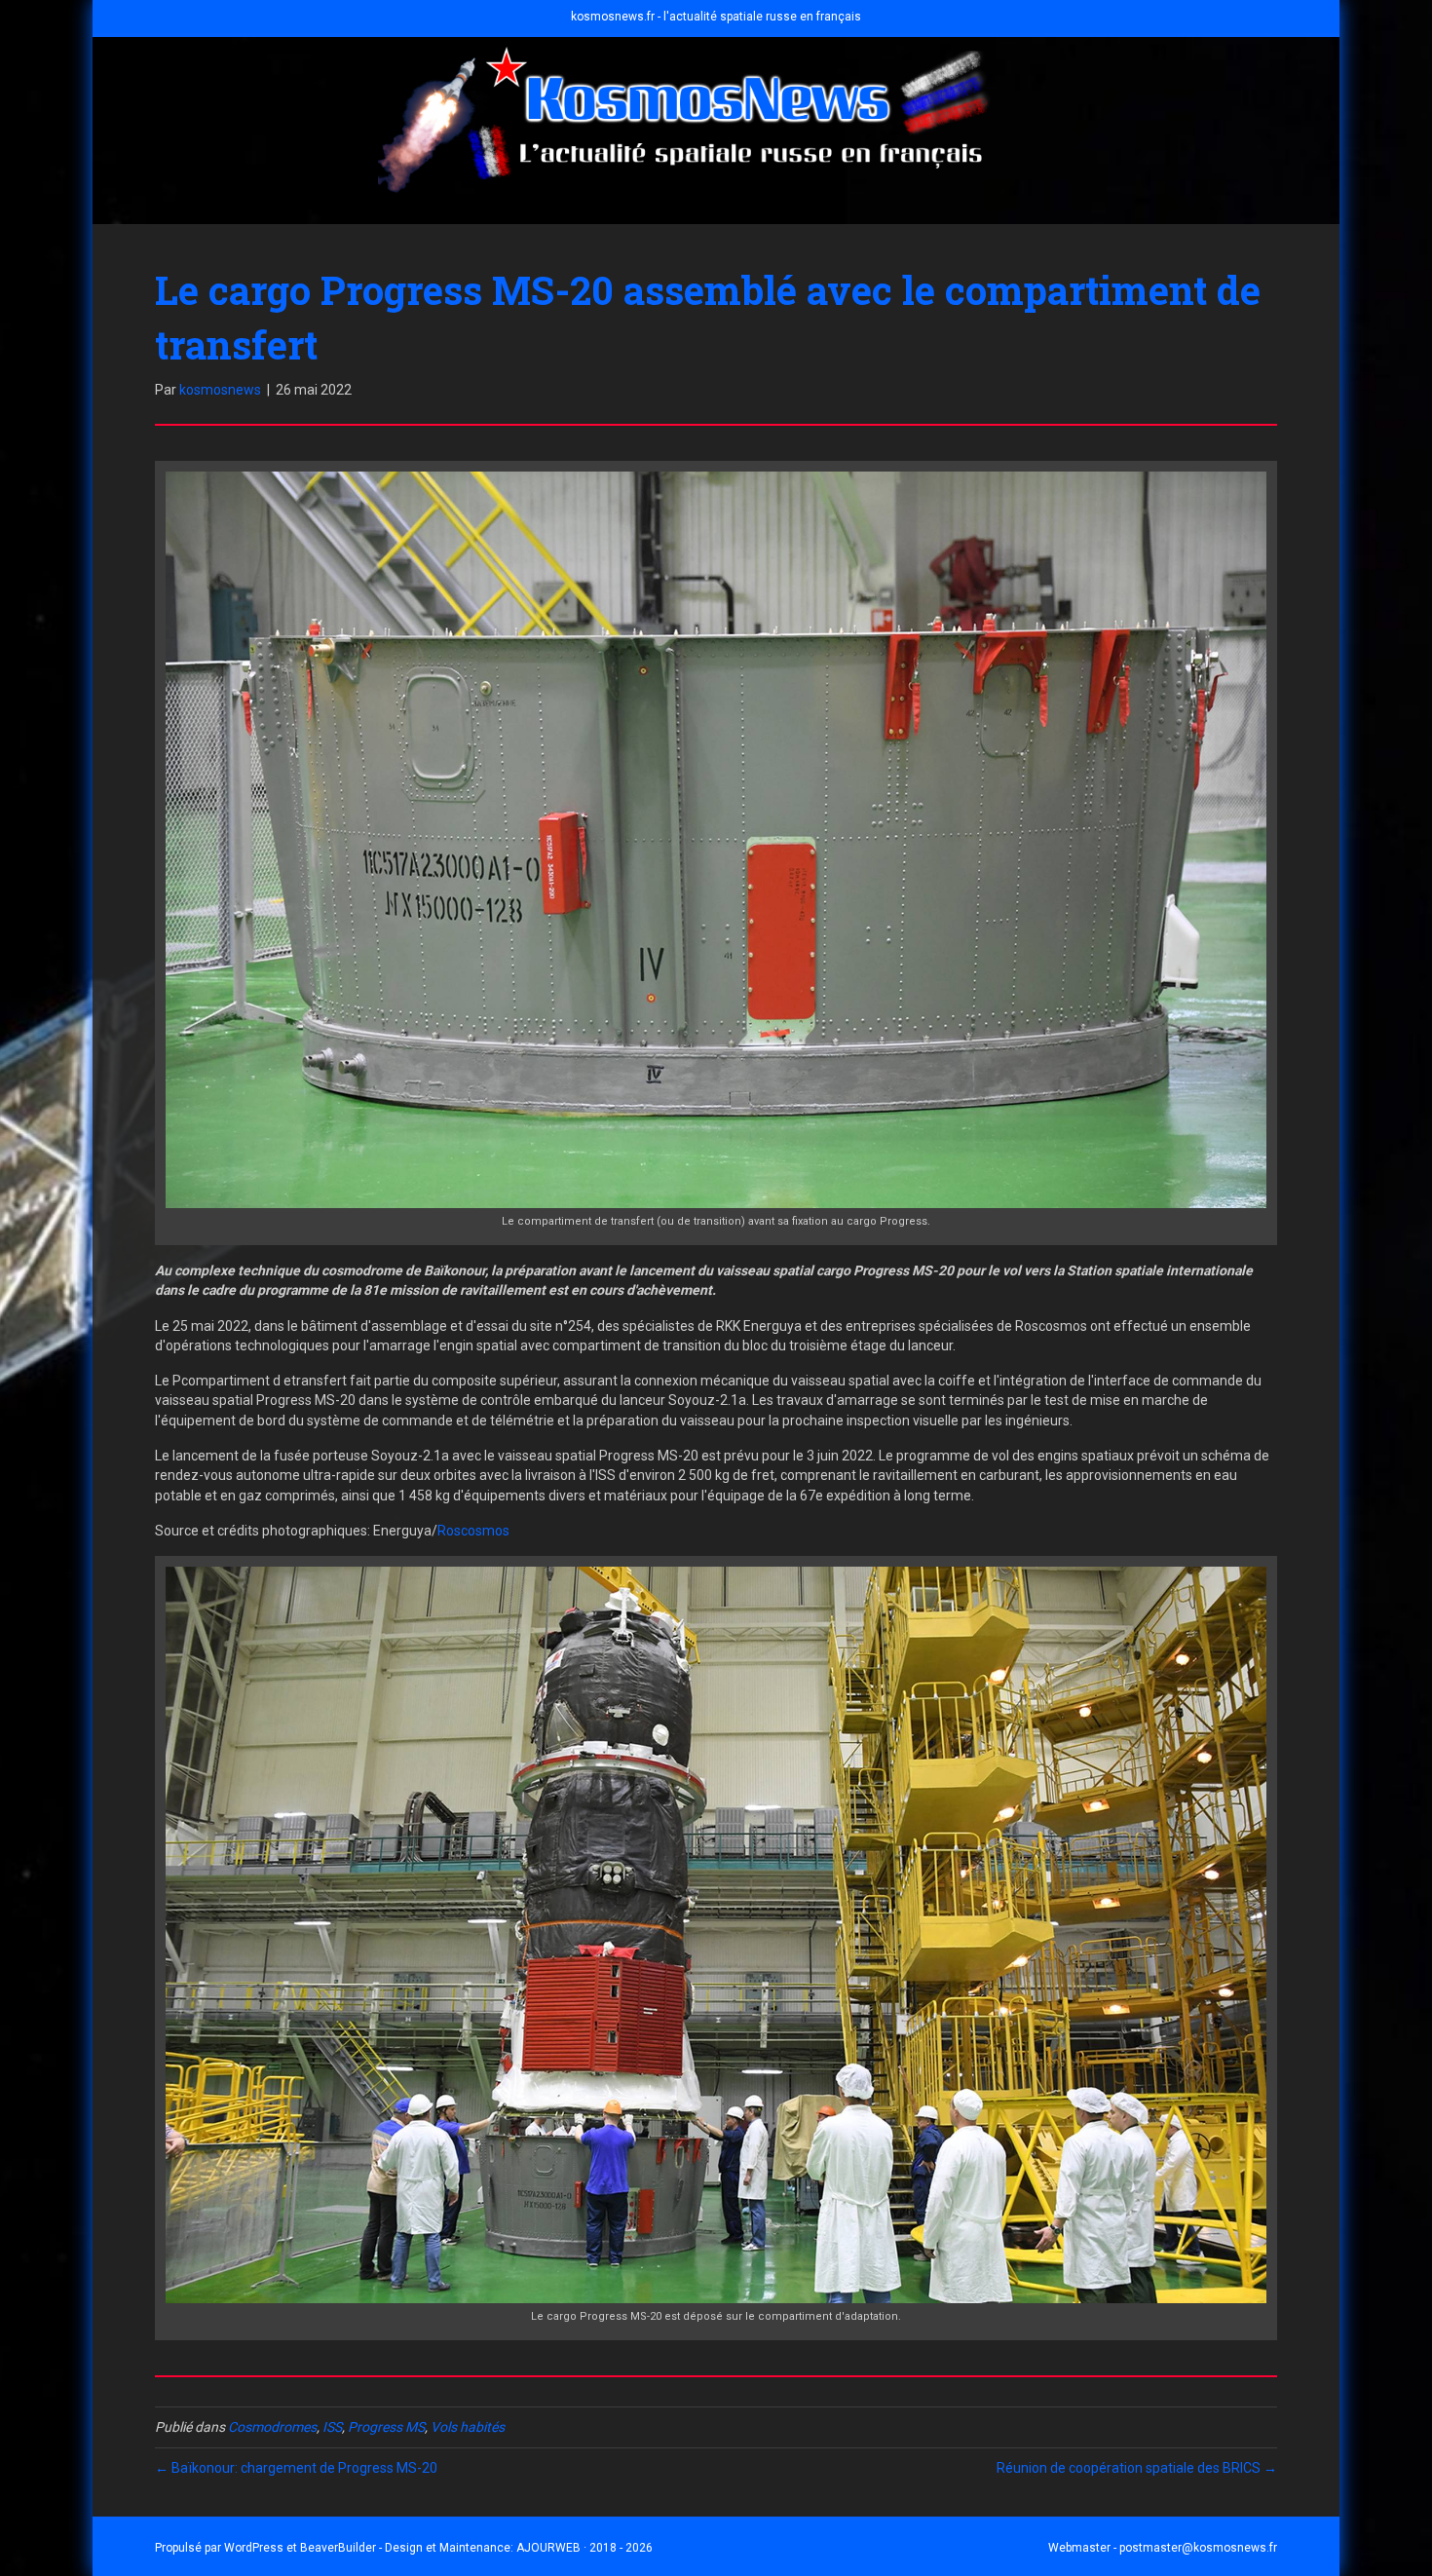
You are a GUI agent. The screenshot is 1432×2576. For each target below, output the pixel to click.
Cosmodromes (272, 2427)
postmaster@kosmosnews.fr (1198, 2548)
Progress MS (386, 2427)
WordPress (254, 2548)
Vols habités (468, 2427)
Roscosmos (473, 1531)
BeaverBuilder (338, 2548)
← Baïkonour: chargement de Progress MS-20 (296, 2468)
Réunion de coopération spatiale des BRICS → (1137, 2468)
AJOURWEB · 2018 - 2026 (584, 2548)
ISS (332, 2427)
